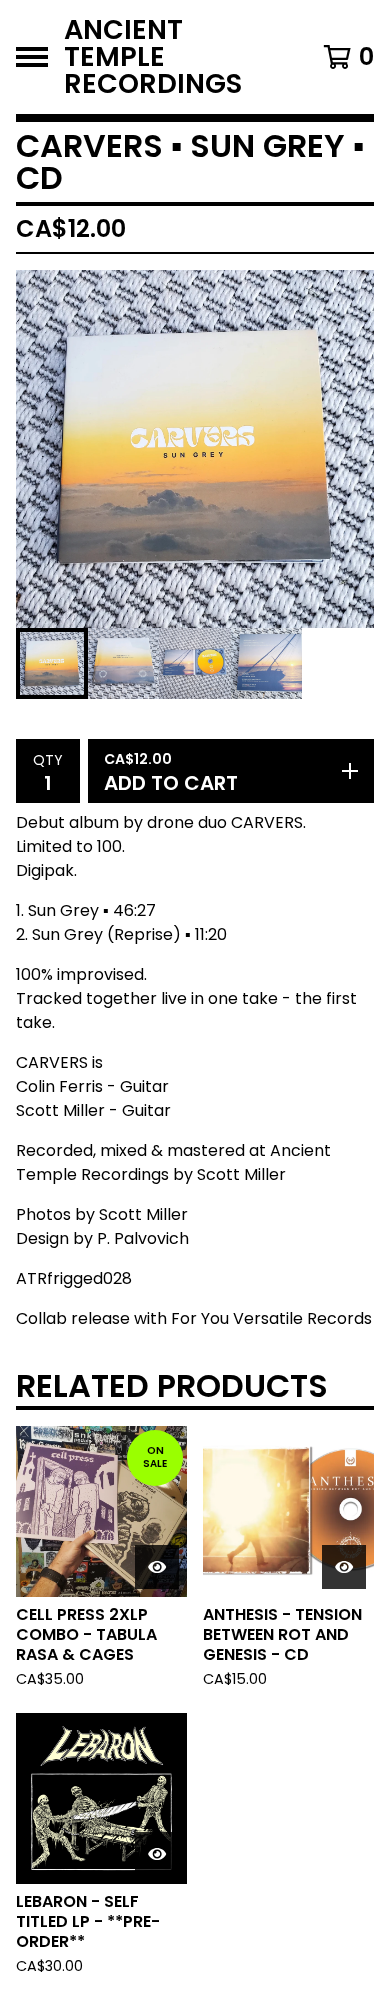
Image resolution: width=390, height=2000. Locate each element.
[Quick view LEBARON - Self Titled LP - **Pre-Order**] (157, 1854)
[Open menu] (32, 57)
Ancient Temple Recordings (153, 57)
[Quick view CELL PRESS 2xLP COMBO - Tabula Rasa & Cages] (157, 1567)
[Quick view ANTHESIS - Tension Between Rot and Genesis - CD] (344, 1567)
